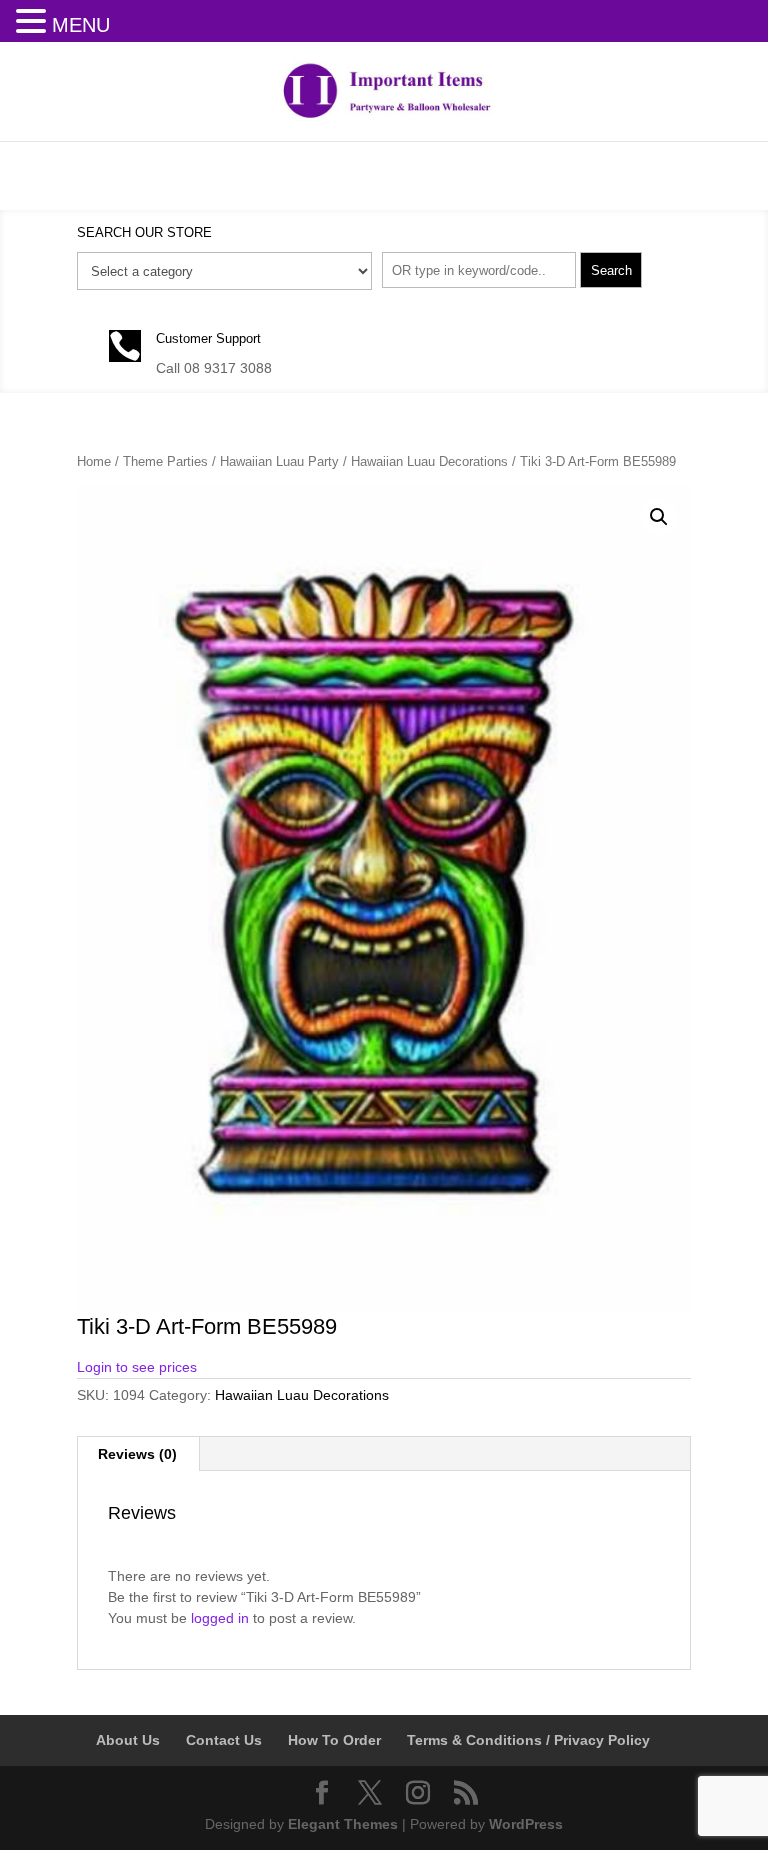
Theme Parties (165, 461)
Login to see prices (137, 1367)
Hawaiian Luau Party (279, 461)
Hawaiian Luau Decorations (429, 461)
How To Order (334, 1740)
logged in (220, 1618)
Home (94, 461)
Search (611, 270)
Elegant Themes (343, 1824)
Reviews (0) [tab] (137, 1454)
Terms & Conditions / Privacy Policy (528, 1740)
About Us (128, 1740)
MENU (81, 25)
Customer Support (208, 338)
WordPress (526, 1824)
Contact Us (224, 1740)
